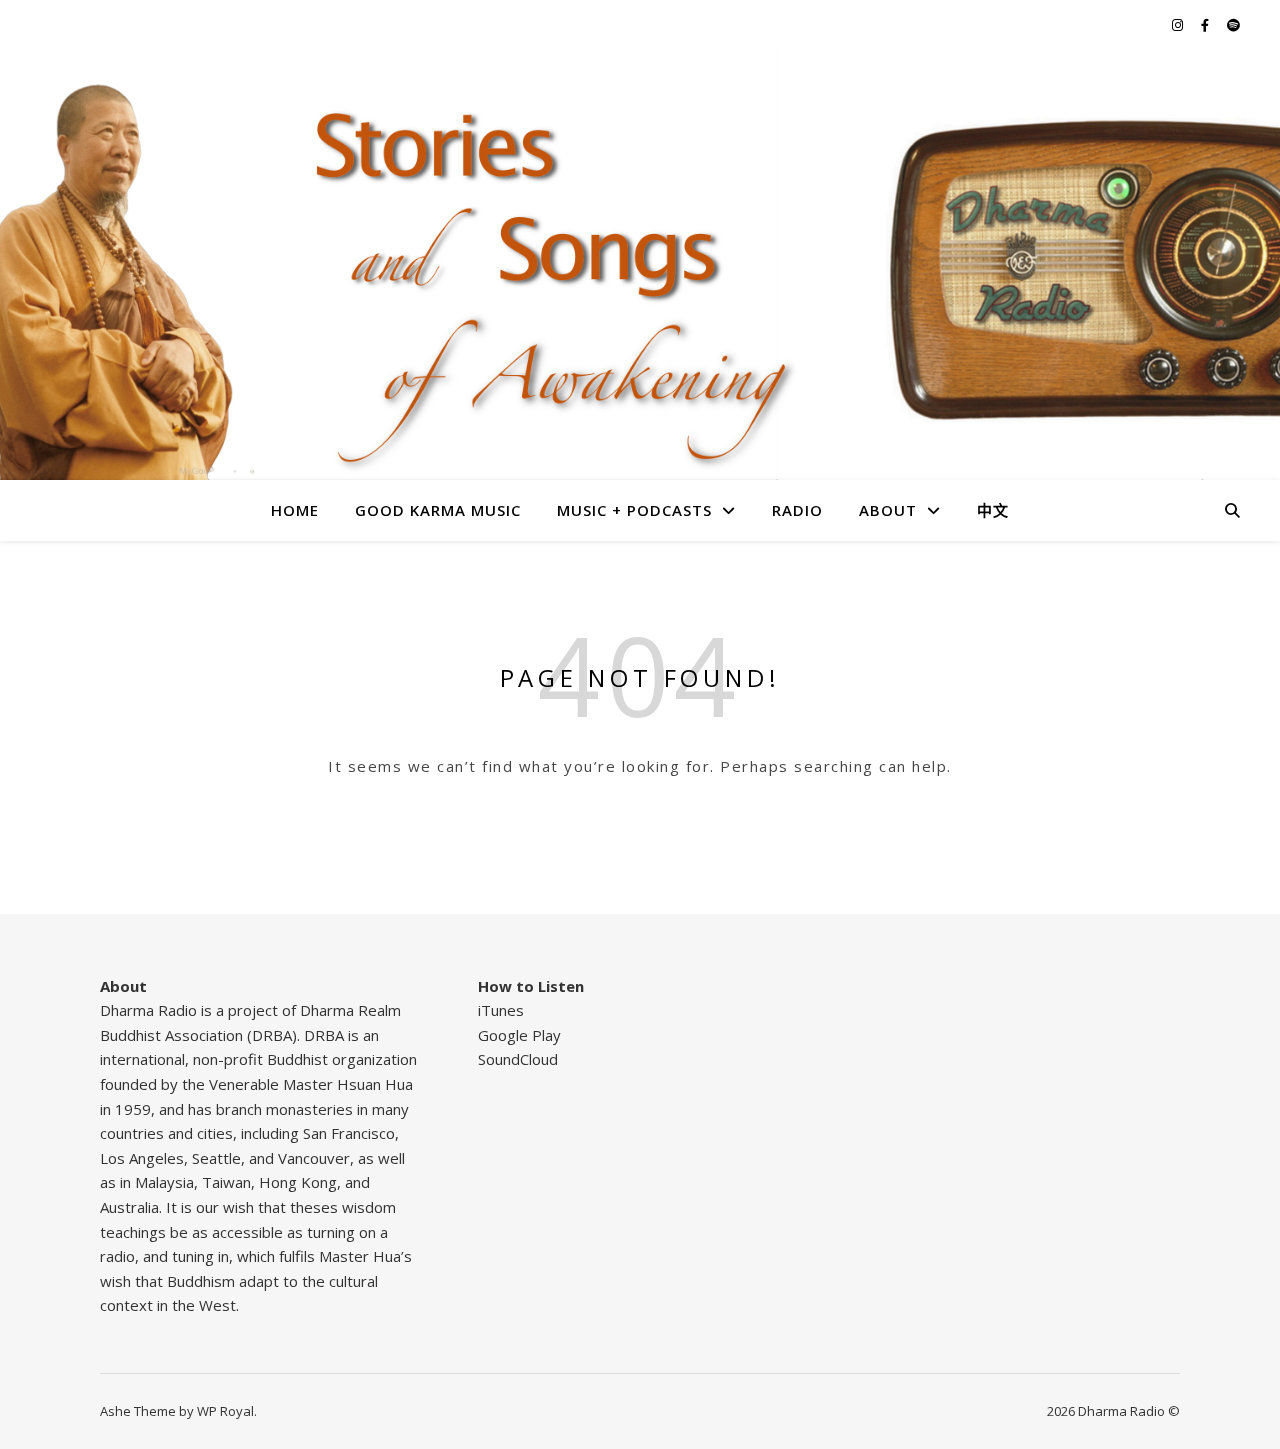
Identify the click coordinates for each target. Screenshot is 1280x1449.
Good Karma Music (438, 510)
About (888, 510)
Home (295, 510)
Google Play (519, 1035)
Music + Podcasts (634, 510)
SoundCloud (518, 1059)
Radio (797, 510)
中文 (993, 510)
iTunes (501, 1010)
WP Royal (225, 1411)
